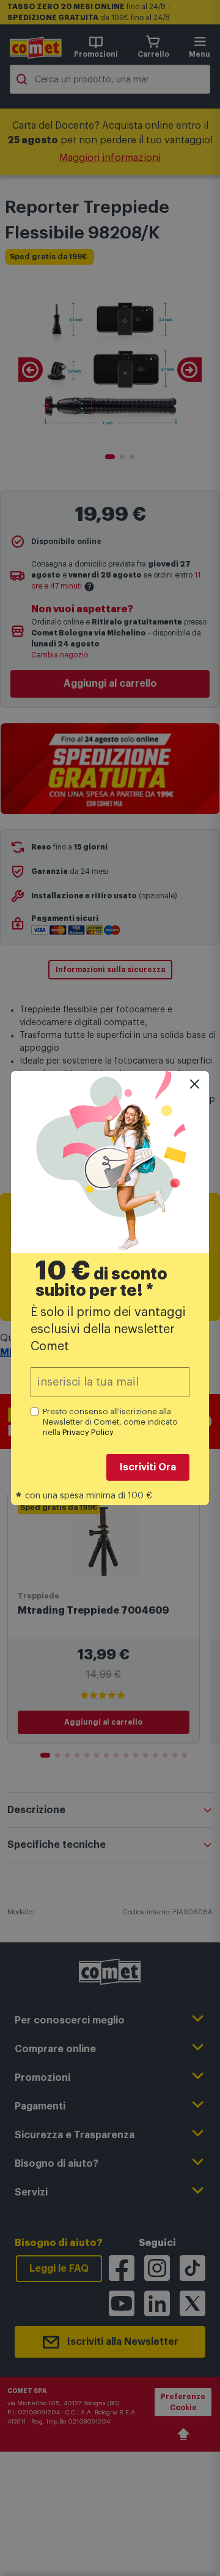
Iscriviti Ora (148, 1467)
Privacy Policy (88, 1432)
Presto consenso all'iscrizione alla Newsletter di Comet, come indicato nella (110, 1422)
